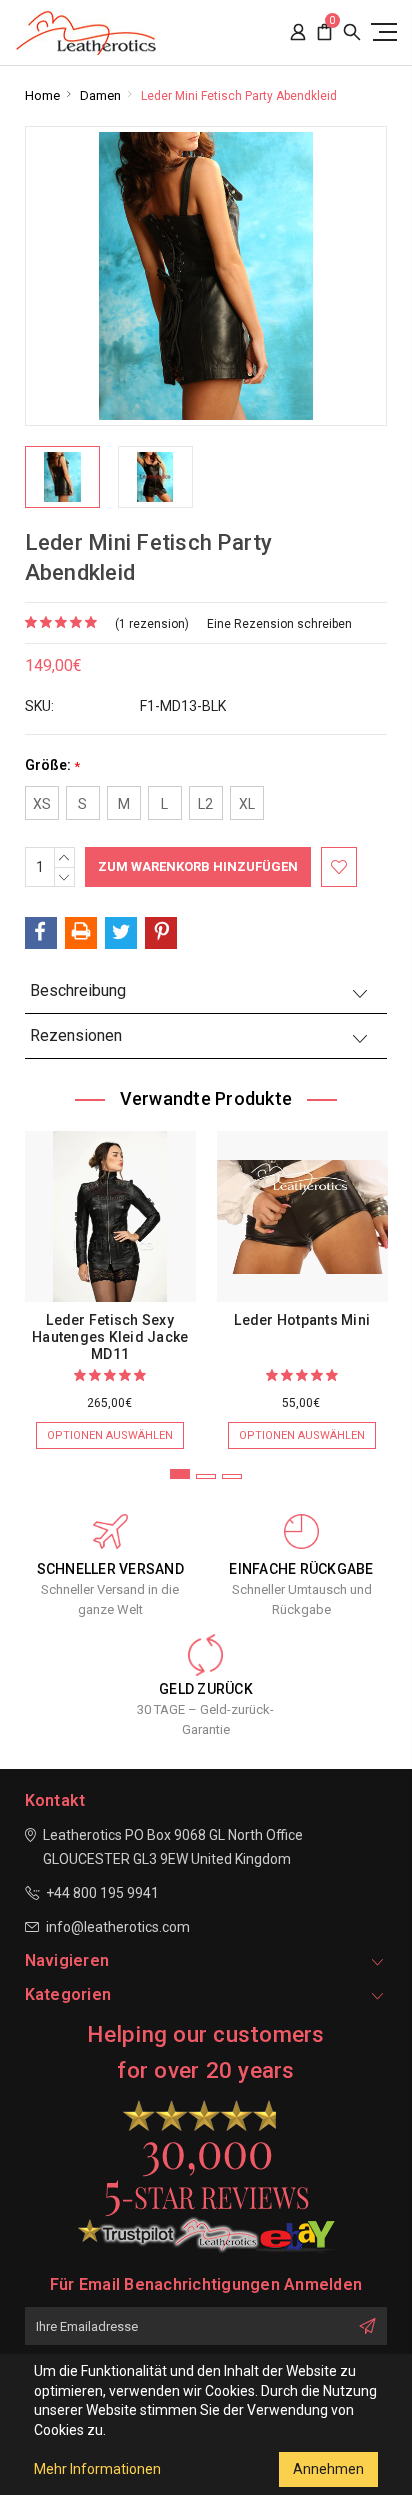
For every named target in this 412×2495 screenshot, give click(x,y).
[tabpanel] (110, 1280)
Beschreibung (78, 990)
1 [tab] (180, 1474)
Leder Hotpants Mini (302, 1320)
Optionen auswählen (110, 1435)
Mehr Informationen (97, 2469)
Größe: (52, 765)
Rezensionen (76, 1035)
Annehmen (328, 2469)
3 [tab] (232, 1476)
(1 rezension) (152, 624)
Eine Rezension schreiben (279, 624)
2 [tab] (206, 1476)
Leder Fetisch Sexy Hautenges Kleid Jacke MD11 (110, 1337)
